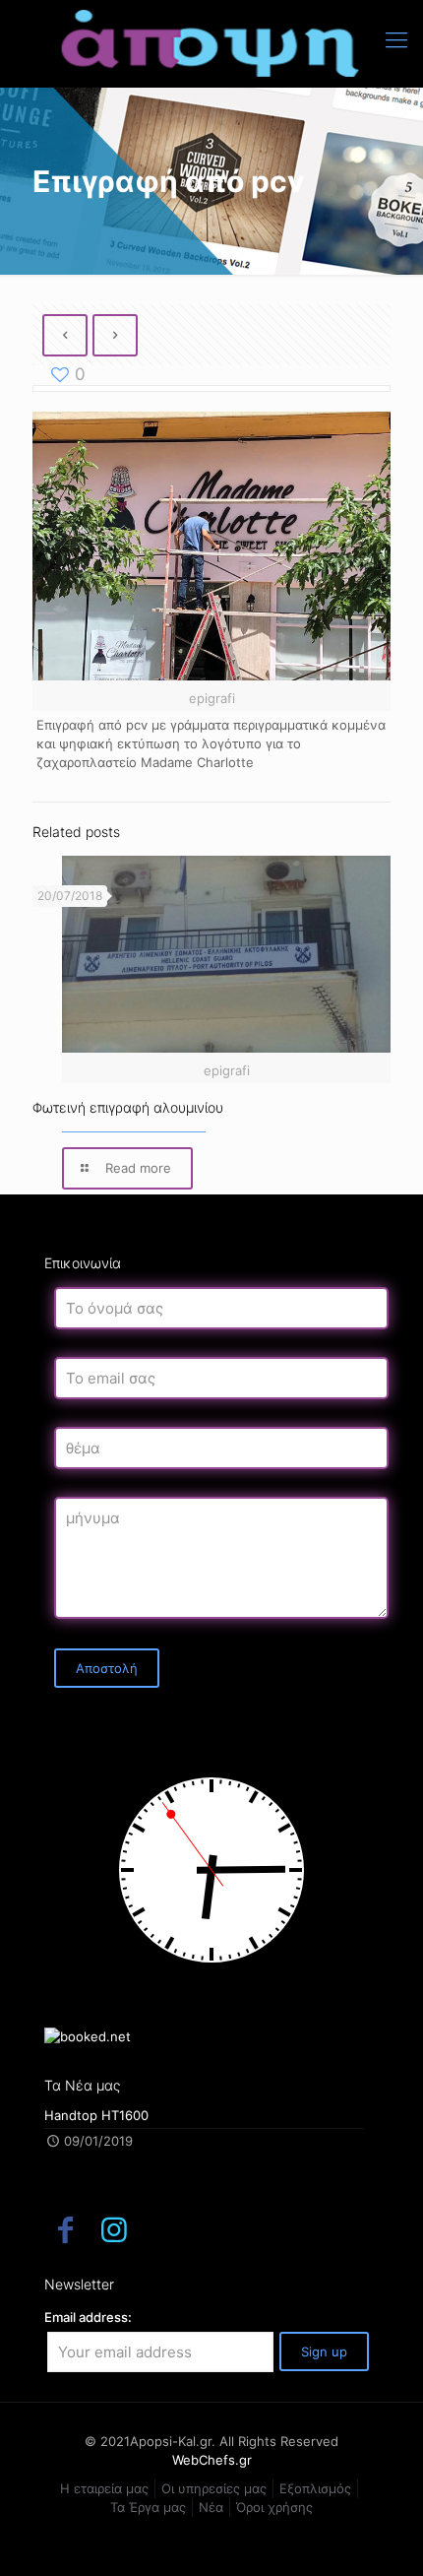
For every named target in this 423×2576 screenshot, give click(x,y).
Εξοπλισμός (315, 2488)
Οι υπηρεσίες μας (214, 2488)
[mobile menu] (396, 39)
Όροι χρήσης (274, 2507)
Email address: (88, 2317)
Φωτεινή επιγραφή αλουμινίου (128, 1107)
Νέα (211, 2507)
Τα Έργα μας (148, 2507)
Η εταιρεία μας (104, 2488)
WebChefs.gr (212, 2460)
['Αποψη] (211, 43)
